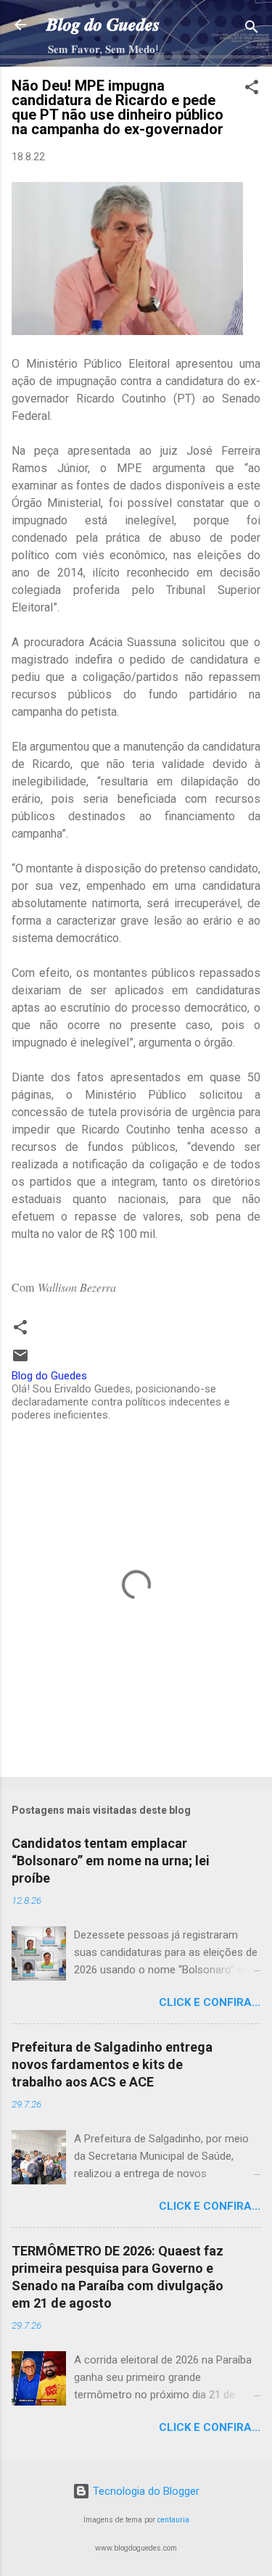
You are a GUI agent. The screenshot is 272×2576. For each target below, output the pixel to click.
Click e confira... (210, 2002)
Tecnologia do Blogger (145, 2491)
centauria (173, 2520)
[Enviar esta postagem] (20, 1361)
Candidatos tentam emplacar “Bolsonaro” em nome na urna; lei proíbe (111, 1861)
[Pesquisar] (252, 29)
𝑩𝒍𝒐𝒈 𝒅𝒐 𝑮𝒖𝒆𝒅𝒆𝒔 (103, 25)
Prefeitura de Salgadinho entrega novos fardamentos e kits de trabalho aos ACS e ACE (112, 2064)
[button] (252, 90)
